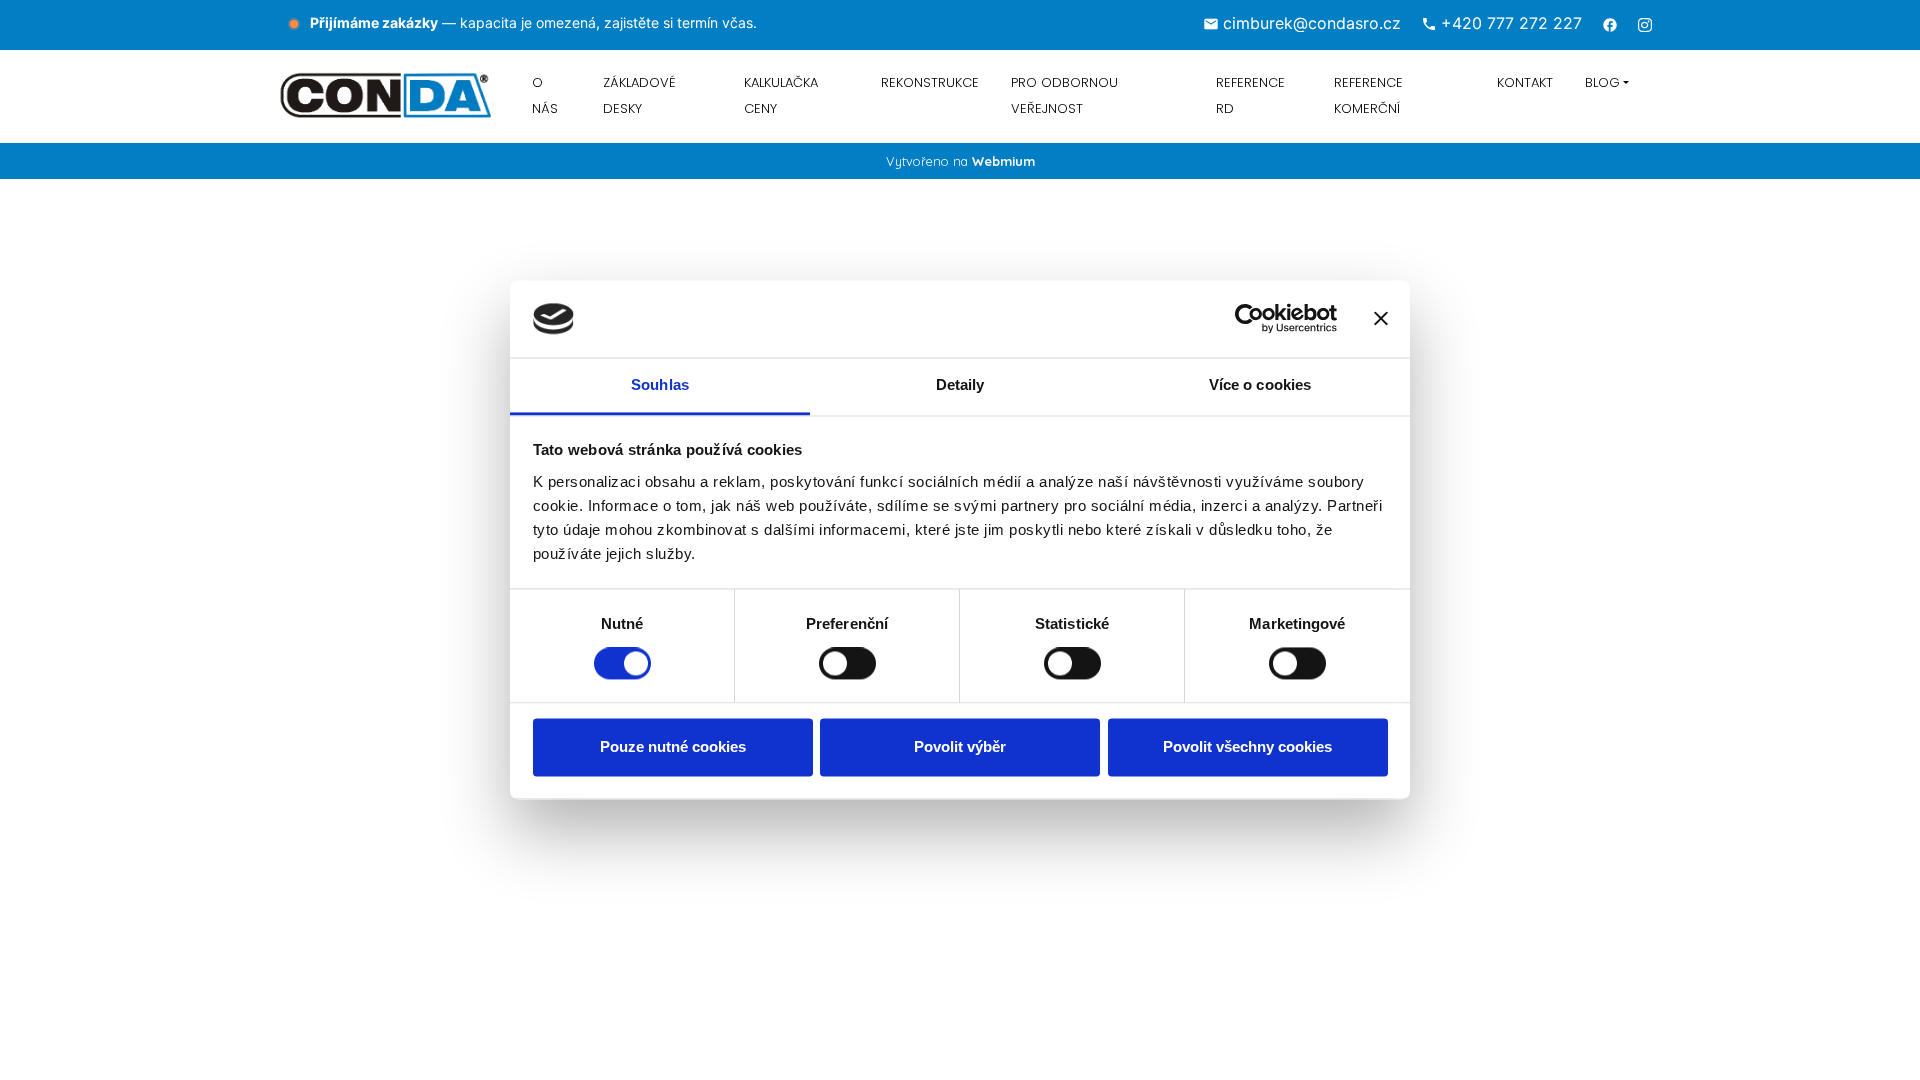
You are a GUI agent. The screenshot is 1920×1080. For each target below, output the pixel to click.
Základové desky (639, 95)
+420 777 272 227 (1511, 23)
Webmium (1003, 161)
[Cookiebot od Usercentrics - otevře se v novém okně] (1249, 319)
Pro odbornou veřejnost (1064, 95)
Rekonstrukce (930, 82)
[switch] (847, 664)
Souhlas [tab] (660, 384)
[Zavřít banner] (1381, 319)
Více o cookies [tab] (1260, 384)
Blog (1602, 82)
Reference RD (1250, 95)
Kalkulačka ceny (781, 95)
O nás (545, 95)
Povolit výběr (960, 746)
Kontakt (1525, 82)
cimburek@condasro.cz (1312, 23)
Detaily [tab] (960, 384)
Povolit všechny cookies (1247, 746)
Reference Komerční (1368, 95)
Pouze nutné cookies (673, 746)
